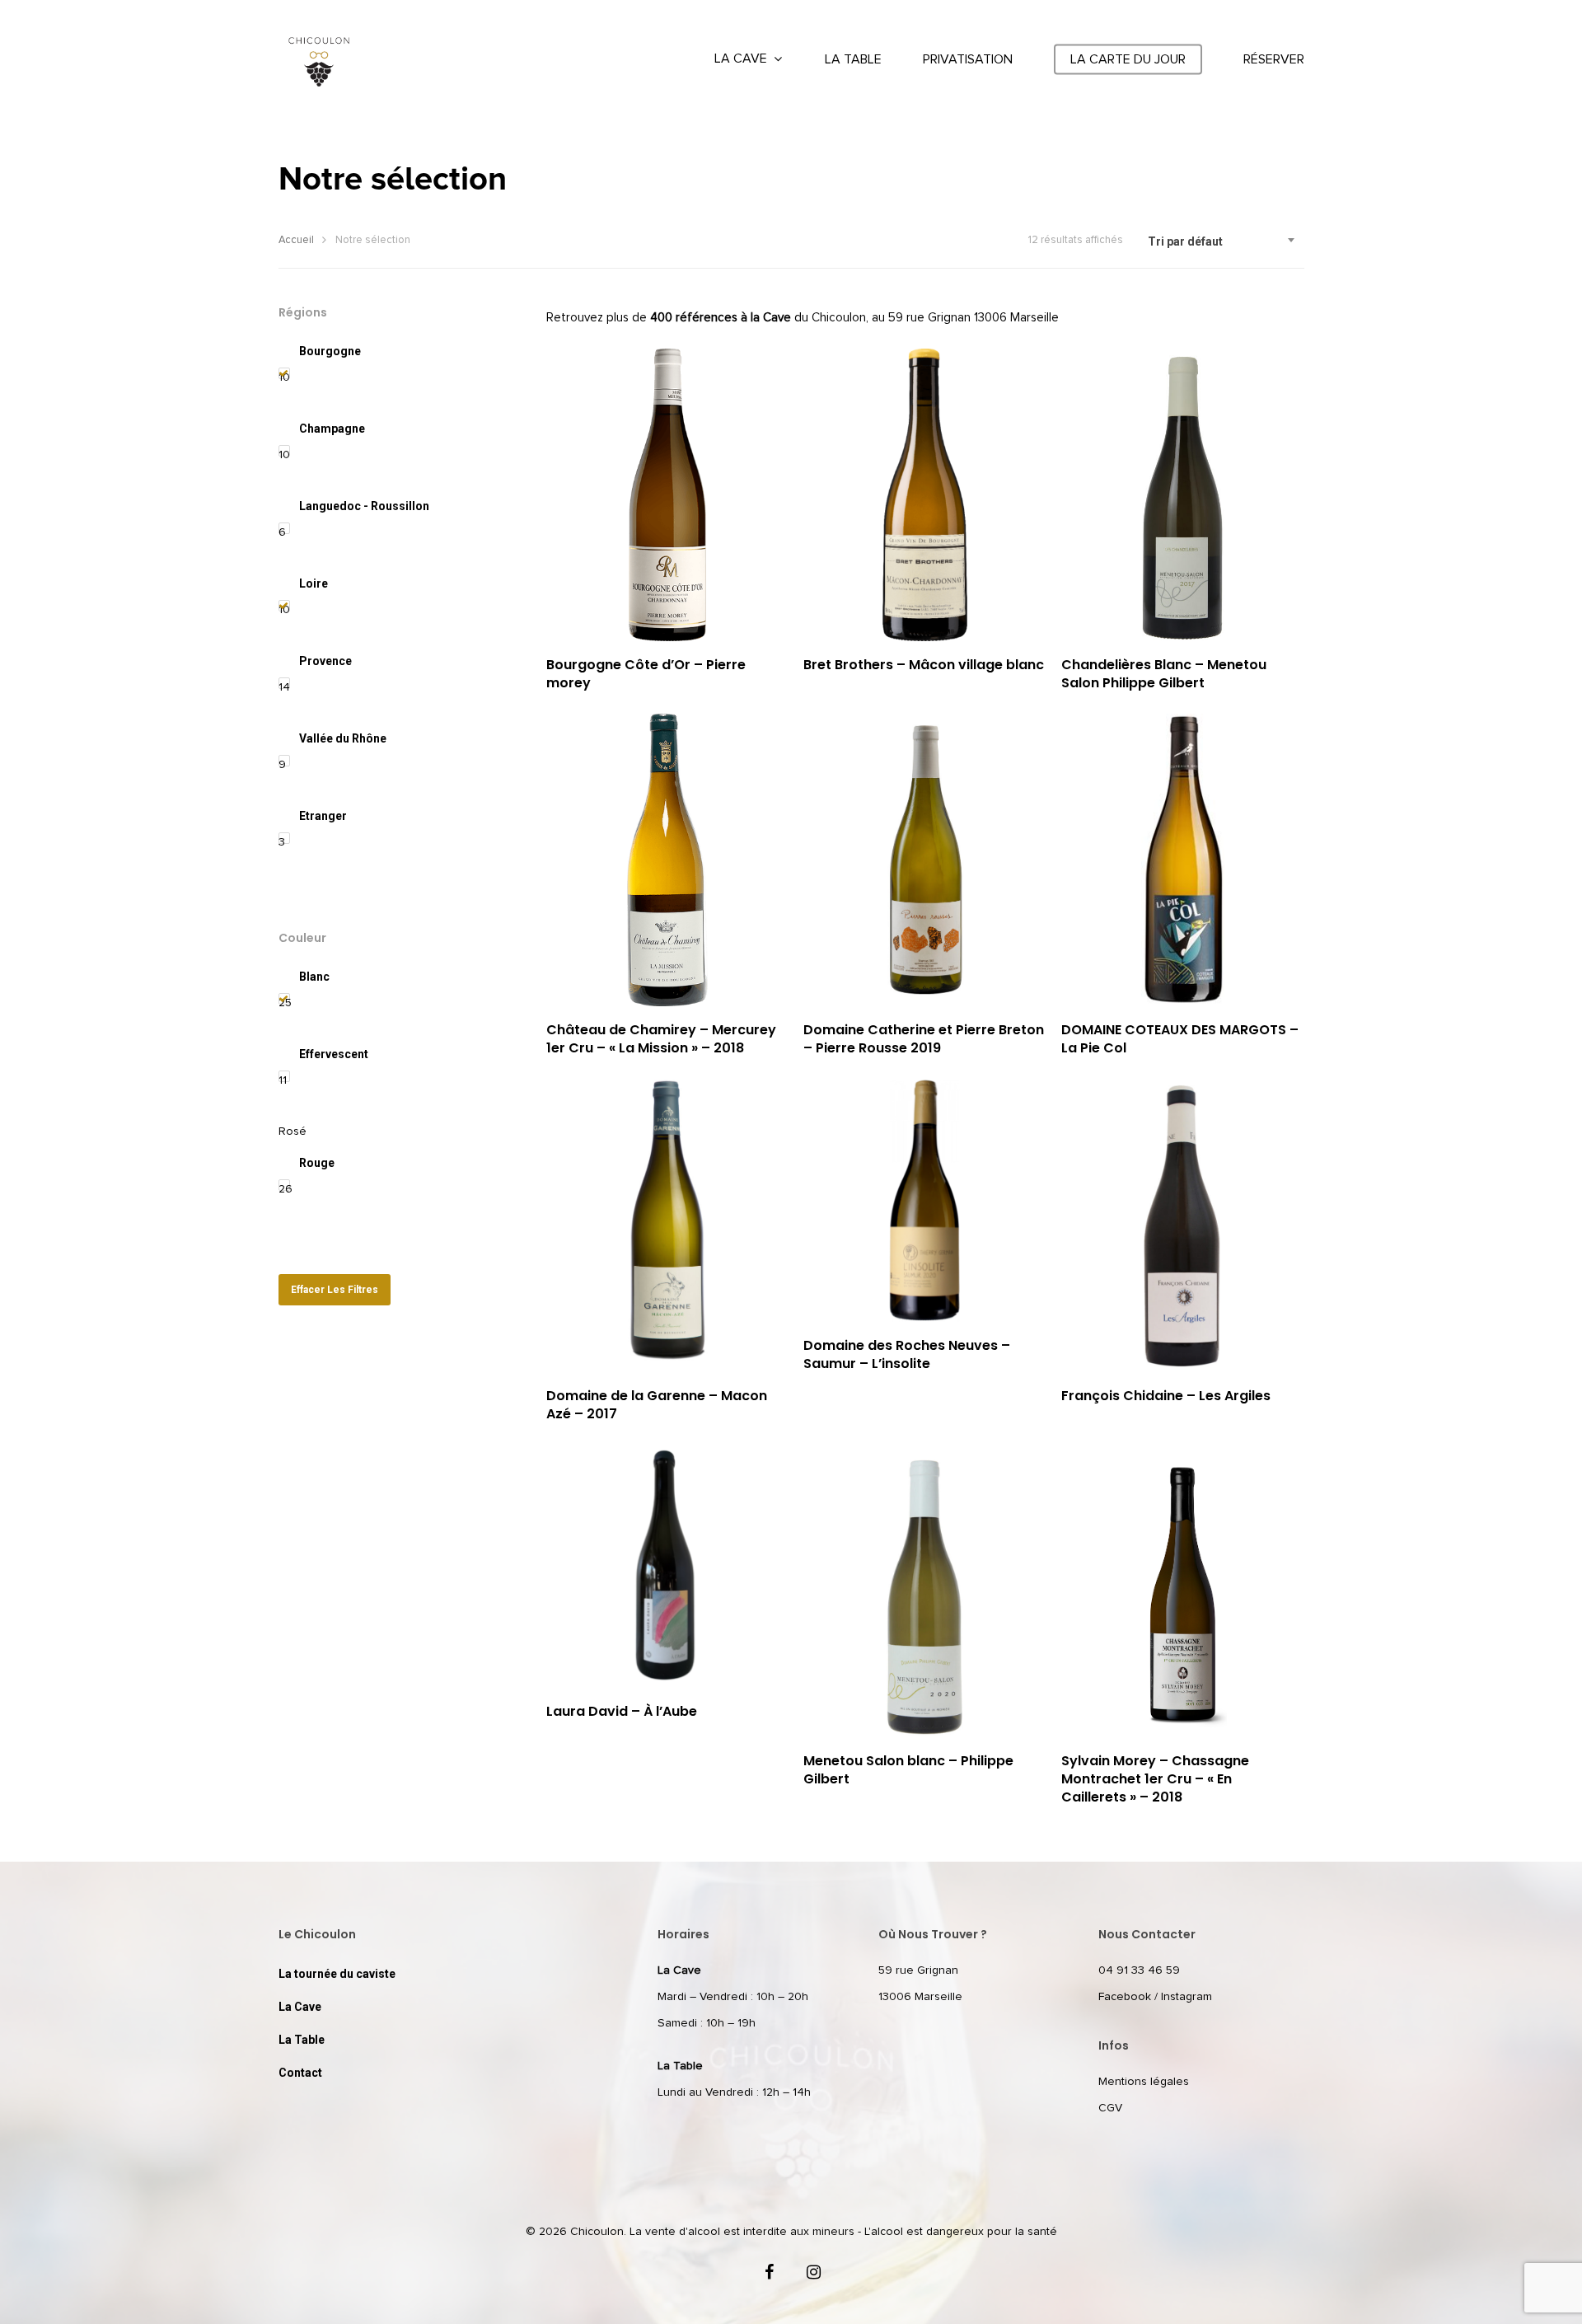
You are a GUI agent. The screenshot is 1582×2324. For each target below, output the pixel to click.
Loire (314, 583)
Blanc (314, 977)
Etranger (323, 816)
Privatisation (968, 59)
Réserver (1274, 59)
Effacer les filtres (335, 1290)
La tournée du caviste (337, 1974)
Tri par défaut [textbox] (1185, 241)
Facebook (1125, 1997)
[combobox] (1222, 241)
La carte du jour (1128, 59)
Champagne (332, 429)
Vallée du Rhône (343, 738)
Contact (300, 2073)
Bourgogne (330, 351)
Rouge (317, 1163)
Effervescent (334, 1054)
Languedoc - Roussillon (364, 506)
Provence (325, 661)
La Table (853, 59)
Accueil (296, 240)
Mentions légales (1144, 2082)
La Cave (741, 59)
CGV (1110, 2108)
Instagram (1186, 1997)
